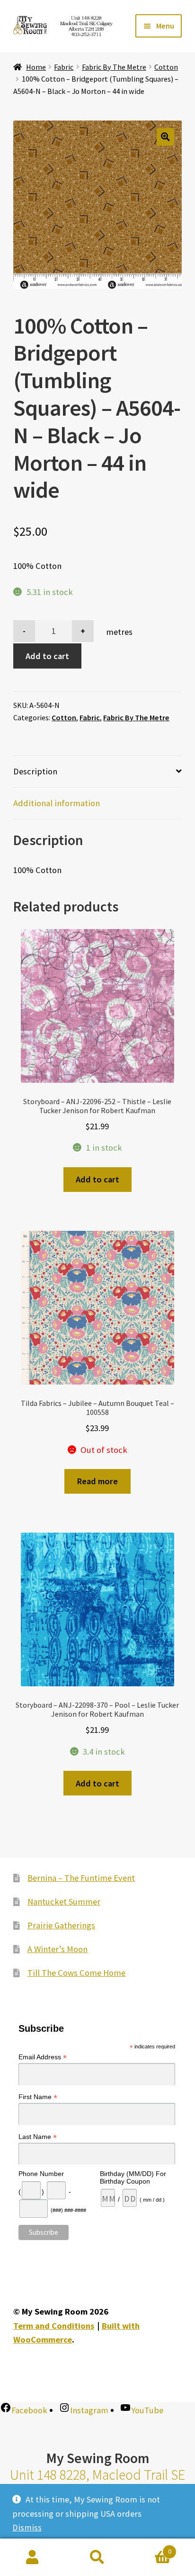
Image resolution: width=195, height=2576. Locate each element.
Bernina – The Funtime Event (81, 1878)
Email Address (43, 2057)
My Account (32, 2557)
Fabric (64, 67)
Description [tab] (35, 771)
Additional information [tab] (57, 803)
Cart (151, 2548)
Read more (97, 1481)
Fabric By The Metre (114, 67)
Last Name (38, 2137)
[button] (165, 137)
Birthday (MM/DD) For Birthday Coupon (133, 2177)
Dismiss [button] (27, 2527)
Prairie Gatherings (61, 1925)
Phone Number (41, 2174)
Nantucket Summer (64, 1902)
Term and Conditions (54, 2326)
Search (97, 2557)
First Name (38, 2097)
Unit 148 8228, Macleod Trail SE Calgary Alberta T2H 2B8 (97, 2483)
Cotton (166, 67)
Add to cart (47, 656)
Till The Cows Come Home (76, 1973)
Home (36, 67)
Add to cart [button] (97, 1179)
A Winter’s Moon (58, 1949)
